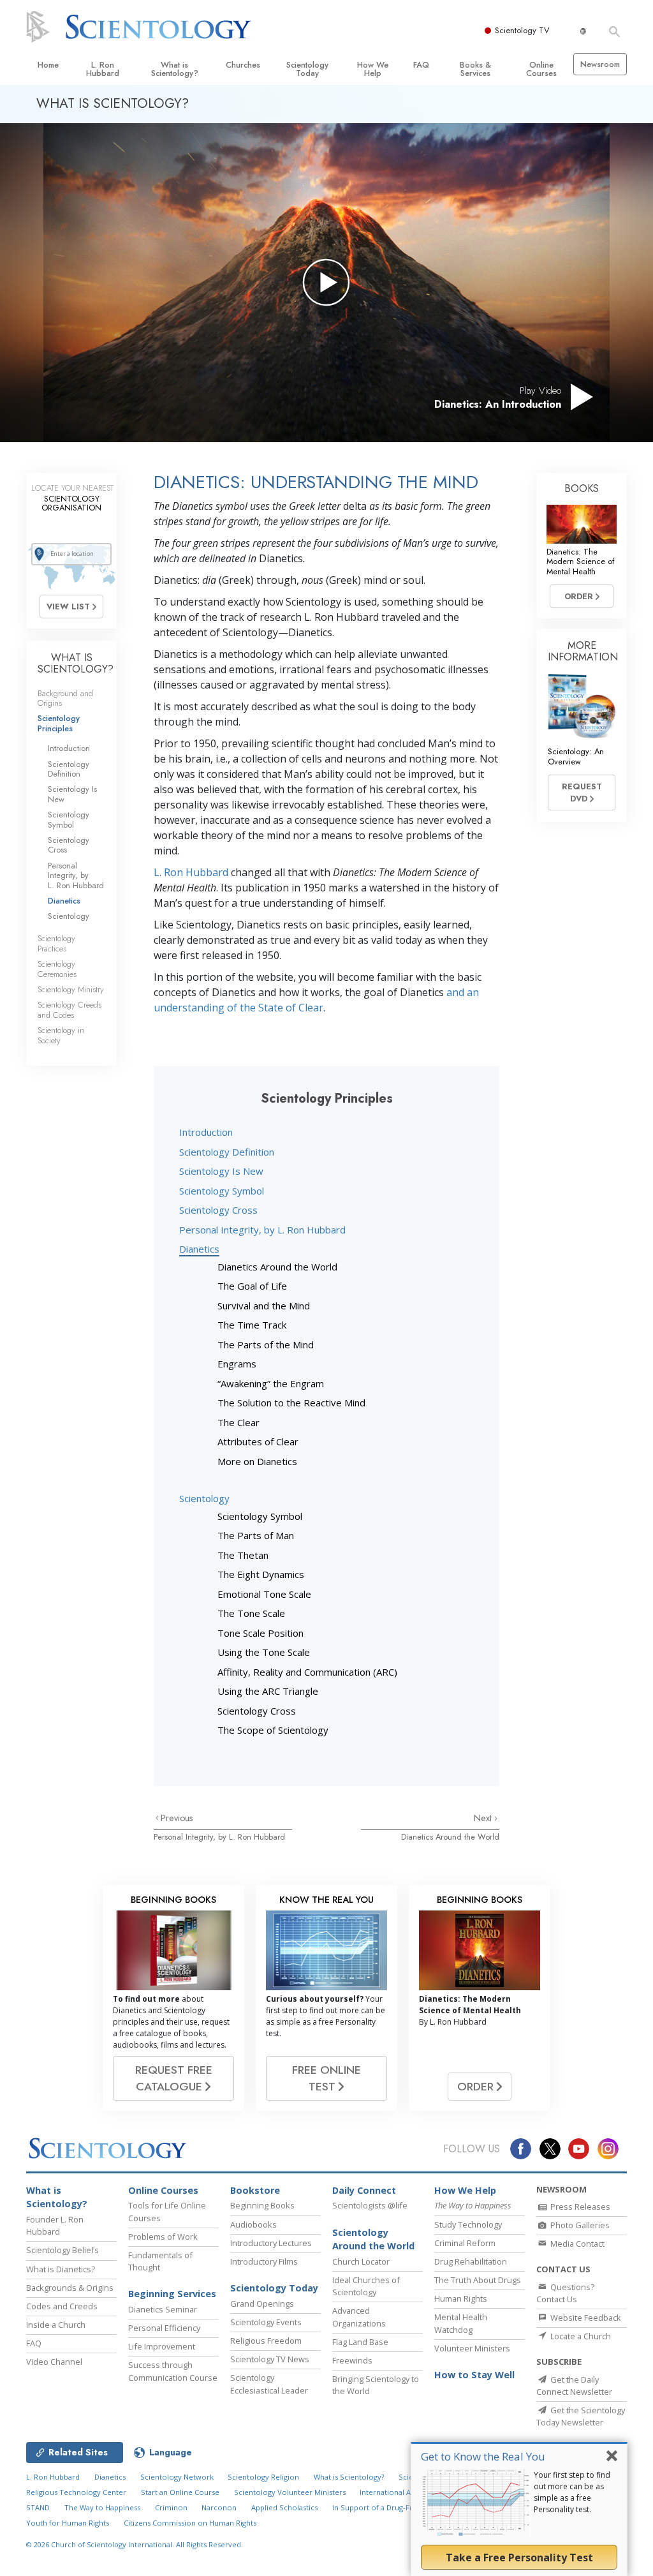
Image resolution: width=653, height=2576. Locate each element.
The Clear (238, 1422)
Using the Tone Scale (264, 1652)
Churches (243, 65)
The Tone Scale (251, 1613)
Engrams (237, 1364)
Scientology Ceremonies (57, 969)
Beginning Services (172, 2294)
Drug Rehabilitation (471, 2261)
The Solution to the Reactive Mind (291, 1403)
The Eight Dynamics (261, 1574)
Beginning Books (262, 2205)
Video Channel (54, 2362)
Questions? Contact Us (565, 2293)
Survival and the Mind (264, 1306)
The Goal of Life (252, 1286)
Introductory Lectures (271, 2243)
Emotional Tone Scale (264, 1594)
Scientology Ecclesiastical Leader (269, 2384)
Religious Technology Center (76, 2492)
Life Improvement (162, 2346)
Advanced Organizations (359, 2317)
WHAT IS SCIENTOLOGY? (76, 663)
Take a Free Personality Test (519, 2557)
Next (484, 1818)
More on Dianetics (257, 1461)
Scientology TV (522, 30)
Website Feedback (585, 2318)
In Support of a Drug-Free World (388, 2507)
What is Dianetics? (61, 2269)
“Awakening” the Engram (271, 1383)
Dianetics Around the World (277, 1267)
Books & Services (475, 69)
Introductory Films (264, 2261)
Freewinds (352, 2360)
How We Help (373, 69)
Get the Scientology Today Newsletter (581, 2416)
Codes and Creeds (62, 2306)
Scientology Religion (263, 2477)
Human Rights (461, 2298)
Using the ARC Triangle (268, 1691)
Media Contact (576, 2244)
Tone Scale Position (260, 1633)
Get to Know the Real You (483, 2456)
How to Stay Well (474, 2375)
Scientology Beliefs (62, 2250)
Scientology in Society (61, 1035)
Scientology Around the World (373, 2239)
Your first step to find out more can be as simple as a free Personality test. (572, 2492)
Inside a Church (56, 2325)
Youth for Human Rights (68, 2523)
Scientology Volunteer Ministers (290, 2492)
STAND (38, 2507)
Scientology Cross (218, 1210)
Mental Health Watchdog (461, 2323)
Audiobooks (253, 2224)
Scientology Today (307, 69)
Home (48, 65)
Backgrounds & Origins (70, 2288)
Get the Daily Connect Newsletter (574, 2386)
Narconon (219, 2507)
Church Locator (361, 2261)
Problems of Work (163, 2237)
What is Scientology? (175, 69)
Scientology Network (177, 2477)
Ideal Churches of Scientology (366, 2286)
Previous (177, 1818)
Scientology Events (266, 2322)
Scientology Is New (221, 1171)
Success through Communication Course (173, 2371)
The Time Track (252, 1325)
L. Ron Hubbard (103, 69)
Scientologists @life (370, 2205)
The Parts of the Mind (266, 1344)
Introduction (206, 1132)
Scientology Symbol (222, 1191)
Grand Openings (262, 2304)
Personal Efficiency (164, 2328)
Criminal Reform (465, 2243)
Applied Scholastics (284, 2507)
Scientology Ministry (71, 989)
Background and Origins (65, 698)
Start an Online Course (180, 2492)
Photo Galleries (579, 2225)
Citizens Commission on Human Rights (190, 2523)
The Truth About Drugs (478, 2280)
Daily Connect (364, 2190)
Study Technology (468, 2224)
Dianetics (199, 1249)
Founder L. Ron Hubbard (55, 2225)
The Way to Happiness (102, 2507)
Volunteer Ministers (472, 2348)
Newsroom (600, 64)
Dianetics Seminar (163, 2309)
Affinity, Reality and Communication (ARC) (307, 1672)
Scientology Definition (227, 1152)
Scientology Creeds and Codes (70, 1009)
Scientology (204, 1498)
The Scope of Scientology (273, 1730)
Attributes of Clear (258, 1441)
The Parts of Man (256, 1535)
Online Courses (541, 69)
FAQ (421, 65)
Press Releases (579, 2207)
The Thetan (243, 1555)
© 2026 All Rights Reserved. (135, 2544)
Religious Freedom (266, 2341)
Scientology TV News (270, 2359)
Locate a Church (580, 2336)
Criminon (171, 2507)
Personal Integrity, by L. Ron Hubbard (262, 1230)
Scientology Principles (59, 723)
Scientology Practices (56, 943)
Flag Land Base (360, 2342)
